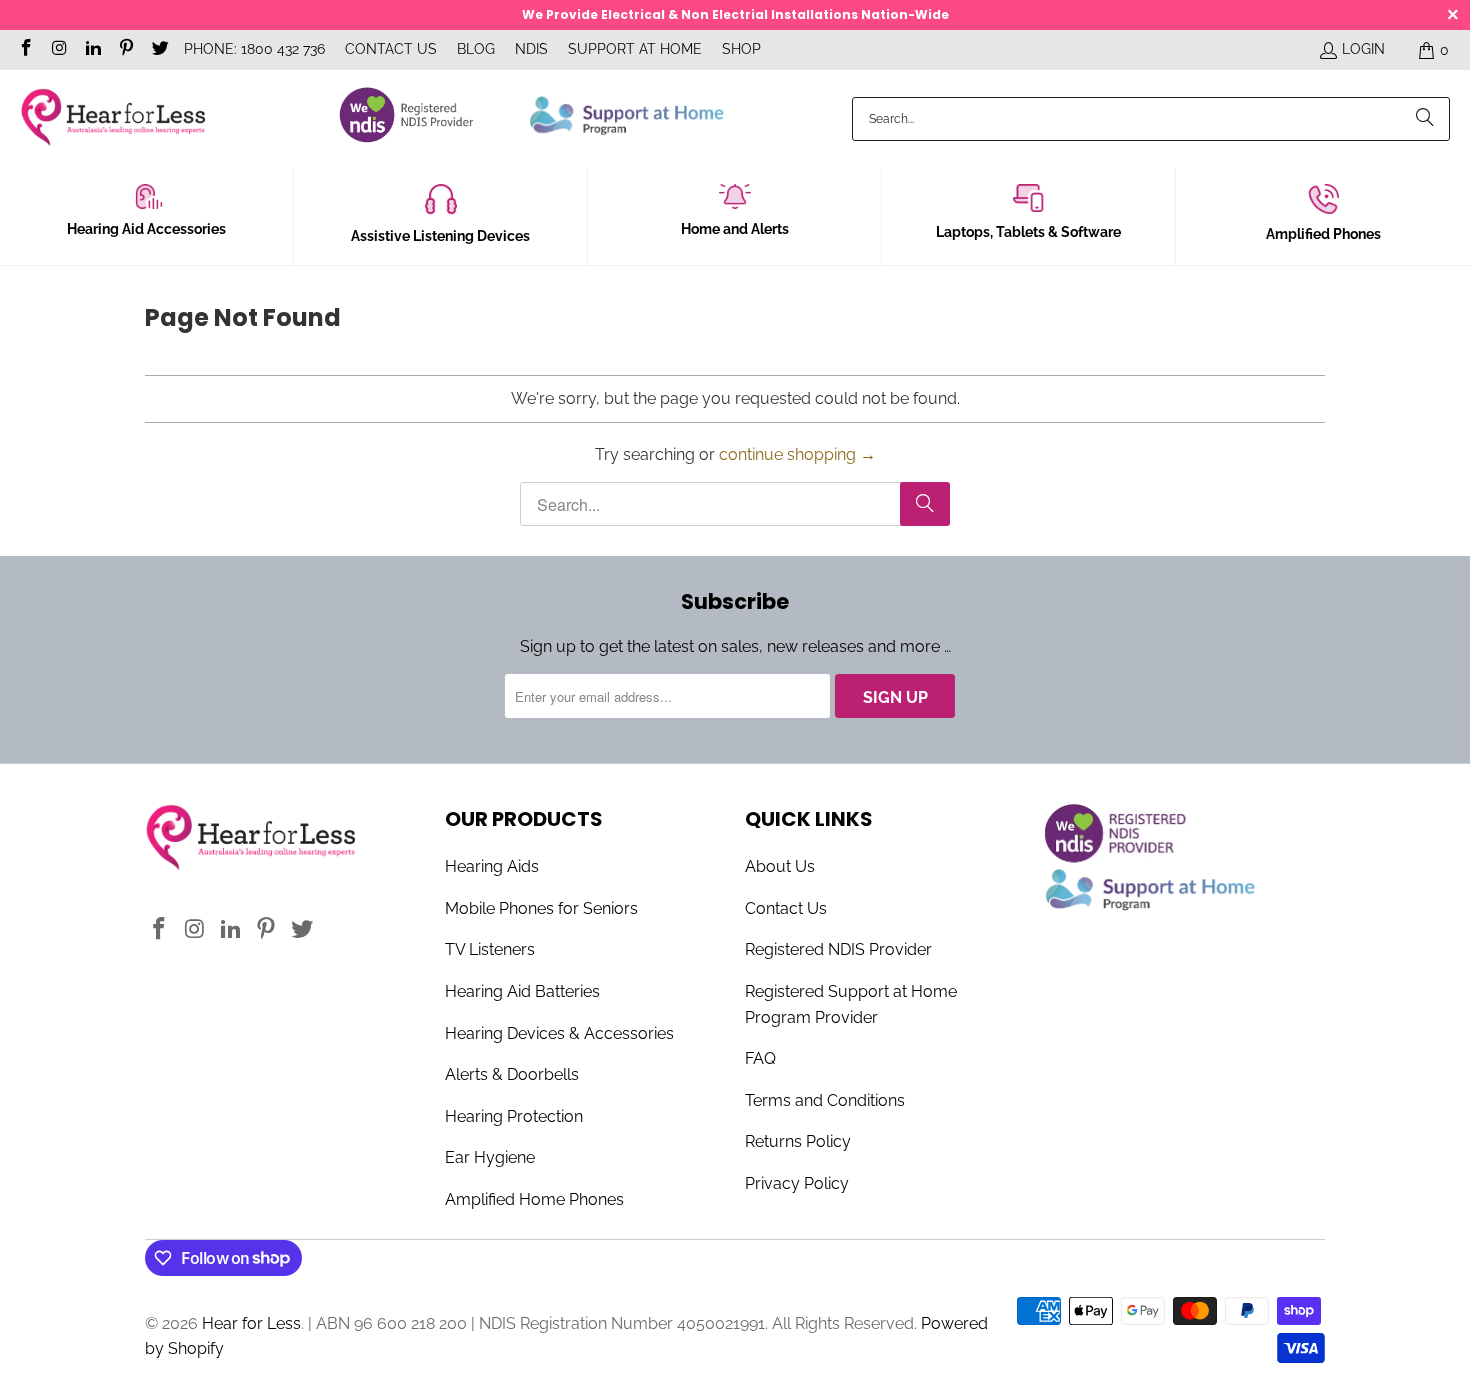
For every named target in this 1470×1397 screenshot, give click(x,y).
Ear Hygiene (490, 1157)
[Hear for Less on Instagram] (59, 50)
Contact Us (391, 49)
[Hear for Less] (112, 118)
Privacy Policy (797, 1183)
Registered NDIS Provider (838, 949)
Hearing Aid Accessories (146, 229)
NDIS (531, 49)
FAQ (760, 1058)
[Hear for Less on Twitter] (159, 50)
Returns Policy (798, 1141)
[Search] (1425, 119)
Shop (741, 49)
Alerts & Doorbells (512, 1074)
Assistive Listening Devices (440, 236)
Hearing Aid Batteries (522, 991)
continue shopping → (797, 454)
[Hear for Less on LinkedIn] (92, 50)
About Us (780, 866)
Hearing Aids (492, 866)
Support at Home (635, 49)
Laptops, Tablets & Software (1028, 232)
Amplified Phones (1323, 234)
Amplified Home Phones (534, 1199)
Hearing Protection (514, 1116)
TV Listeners (490, 949)
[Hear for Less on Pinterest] (126, 50)
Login (1363, 49)
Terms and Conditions (825, 1100)
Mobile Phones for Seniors (541, 908)
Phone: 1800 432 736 (254, 49)
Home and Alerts (735, 229)
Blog (476, 49)
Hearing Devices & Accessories (559, 1033)
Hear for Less (251, 1323)
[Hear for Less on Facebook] (25, 50)
